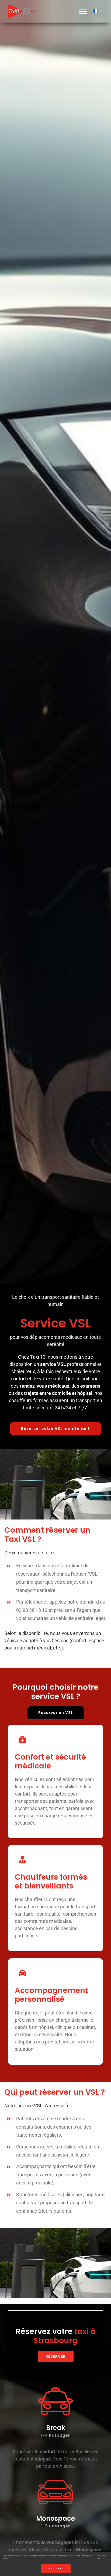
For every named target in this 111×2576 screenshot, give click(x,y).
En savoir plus (101, 2557)
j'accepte (56, 2569)
